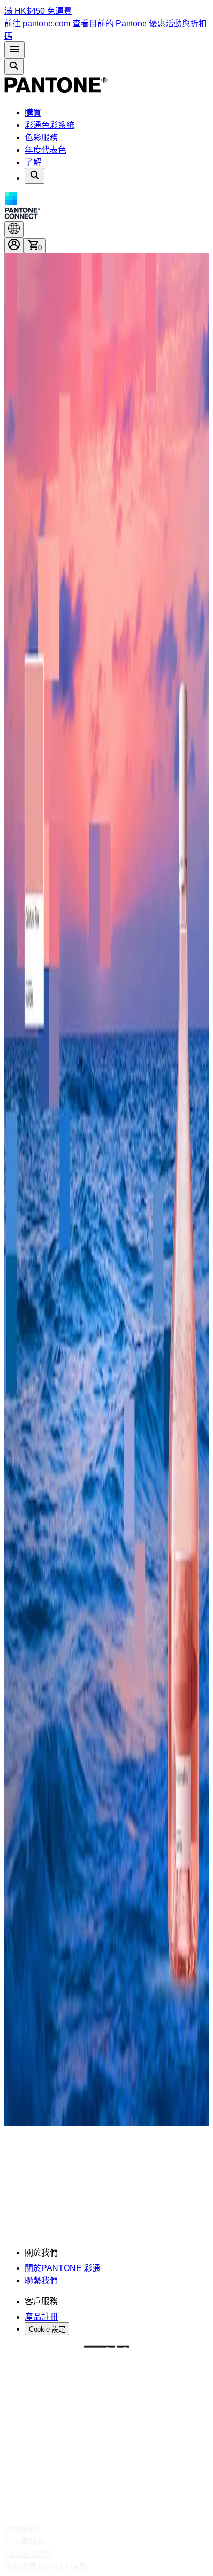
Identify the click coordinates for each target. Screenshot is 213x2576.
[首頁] (56, 92)
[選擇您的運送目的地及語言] (14, 229)
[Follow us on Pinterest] (106, 2434)
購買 (33, 113)
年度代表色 (45, 150)
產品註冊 (41, 2317)
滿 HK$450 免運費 (38, 11)
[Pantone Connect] (106, 207)
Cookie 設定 (47, 2329)
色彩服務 (41, 137)
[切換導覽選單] (14, 50)
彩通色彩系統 (50, 125)
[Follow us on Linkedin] (106, 2471)
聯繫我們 (41, 2281)
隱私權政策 (25, 2542)
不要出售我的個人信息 (45, 2566)
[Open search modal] (14, 67)
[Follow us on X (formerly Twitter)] (106, 2453)
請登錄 (130, 2181)
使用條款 (21, 2529)
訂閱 (12, 2223)
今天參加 (52, 2202)
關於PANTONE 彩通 (63, 2268)
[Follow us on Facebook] (106, 2415)
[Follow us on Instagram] (106, 2397)
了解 (33, 162)
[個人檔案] (14, 245)
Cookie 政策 (27, 2554)
